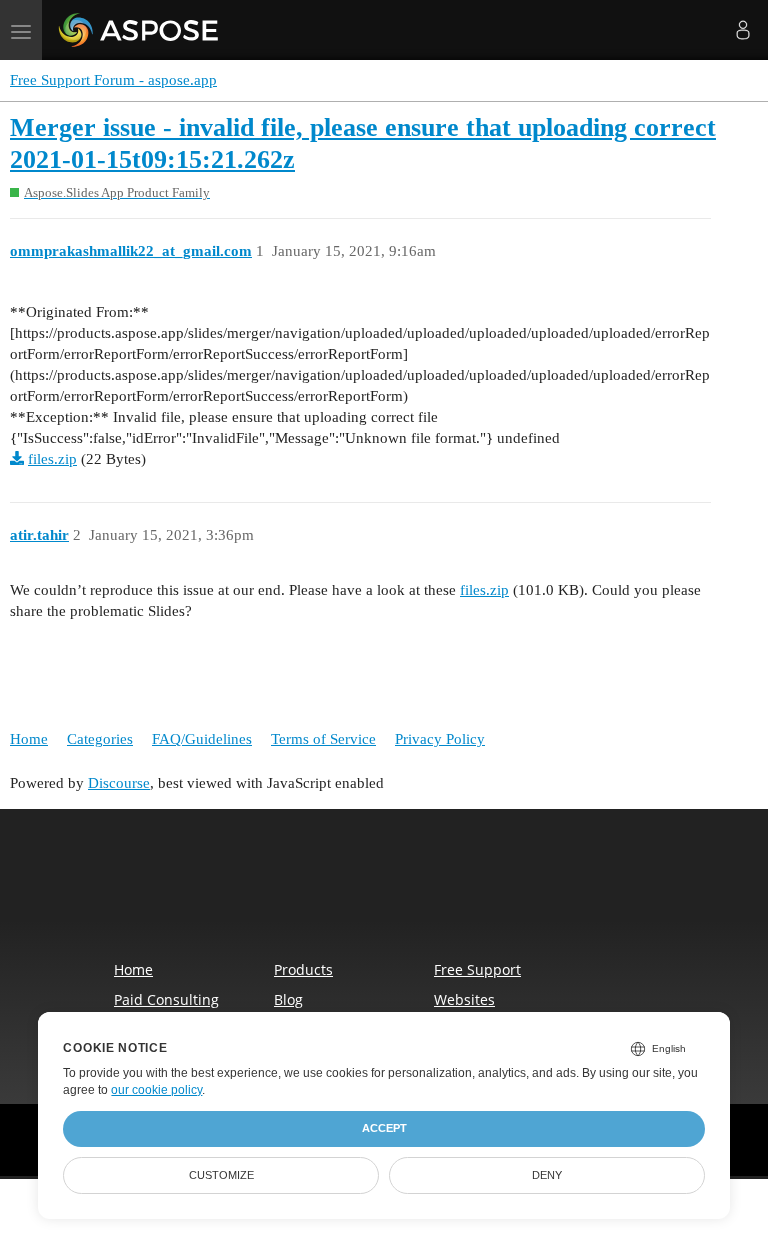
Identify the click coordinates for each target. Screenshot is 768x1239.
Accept (384, 1128)
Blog (288, 999)
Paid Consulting (166, 999)
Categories (100, 739)
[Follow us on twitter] (386, 897)
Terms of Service (323, 739)
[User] (743, 30)
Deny (547, 1175)
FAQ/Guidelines (202, 739)
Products (303, 969)
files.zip (52, 459)
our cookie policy (156, 1090)
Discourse (119, 783)
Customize (221, 1175)
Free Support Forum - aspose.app (113, 80)
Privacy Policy (440, 739)
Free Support (477, 969)
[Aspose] (139, 30)
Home (29, 739)
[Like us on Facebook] (344, 897)
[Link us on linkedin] (428, 897)
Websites (464, 999)
